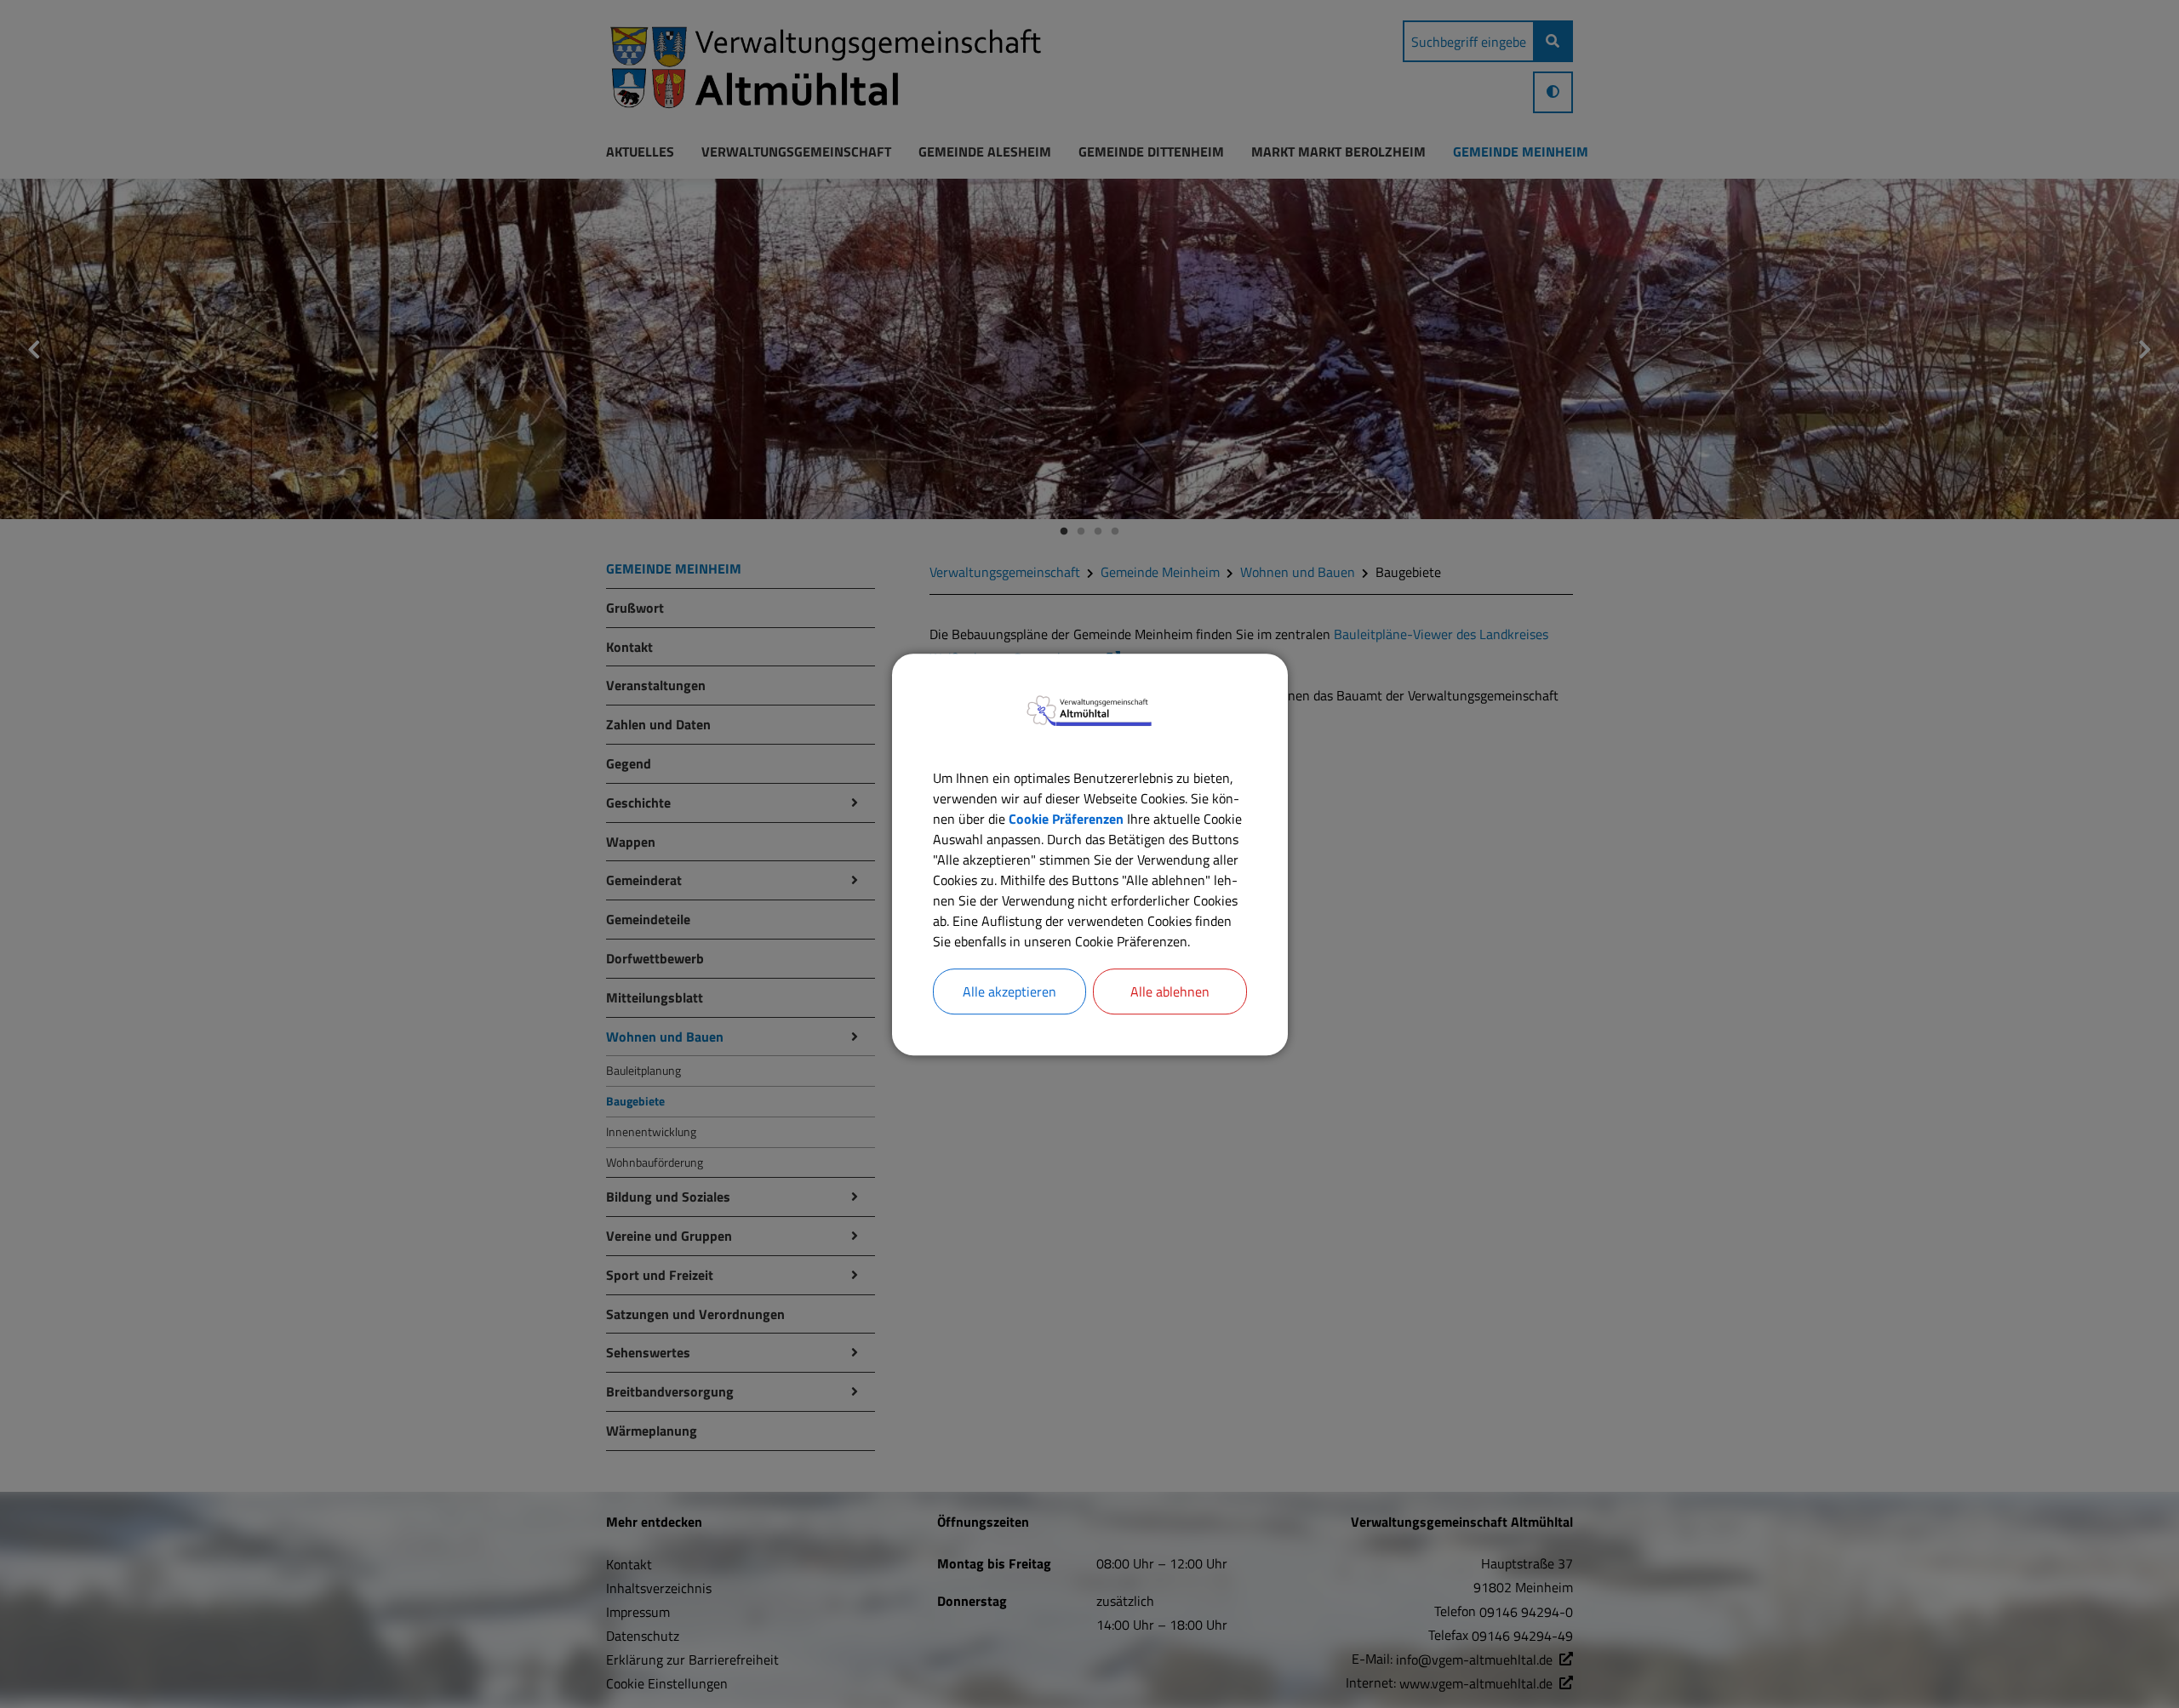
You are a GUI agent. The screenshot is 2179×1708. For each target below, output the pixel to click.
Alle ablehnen (1170, 991)
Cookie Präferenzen (1066, 818)
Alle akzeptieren (1009, 991)
